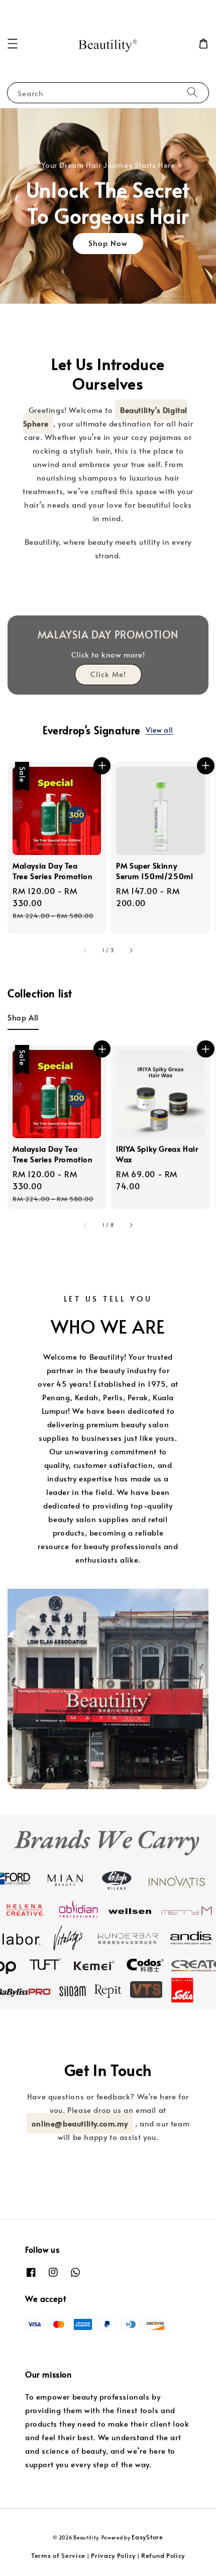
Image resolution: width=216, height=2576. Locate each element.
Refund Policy (163, 2555)
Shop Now (108, 243)
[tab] (23, 1017)
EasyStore (147, 2537)
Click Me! (108, 674)
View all (159, 730)
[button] (13, 44)
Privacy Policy (113, 2555)
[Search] (192, 92)
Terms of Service (58, 2555)
